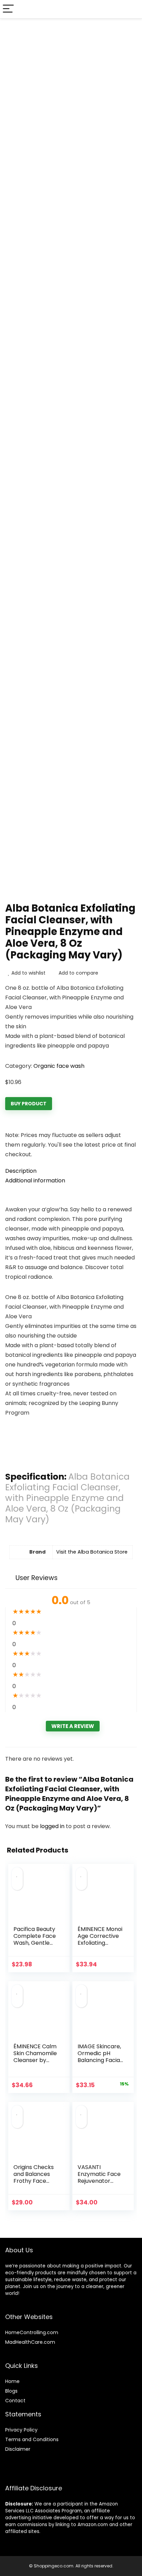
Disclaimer (18, 2449)
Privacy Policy (21, 2430)
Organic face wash (59, 1066)
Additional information (35, 1180)
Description (21, 1171)
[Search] (131, 9)
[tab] (71, 1171)
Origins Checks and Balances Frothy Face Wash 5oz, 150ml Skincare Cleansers (35, 2184)
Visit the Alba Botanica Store (92, 1552)
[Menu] (8, 9)
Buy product (29, 1104)
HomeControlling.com (32, 2332)
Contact (15, 2401)
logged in (53, 1826)
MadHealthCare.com (30, 2342)
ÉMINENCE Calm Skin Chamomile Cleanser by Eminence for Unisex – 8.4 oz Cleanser (35, 2064)
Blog (10, 2391)
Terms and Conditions (32, 2439)
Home (12, 2381)
